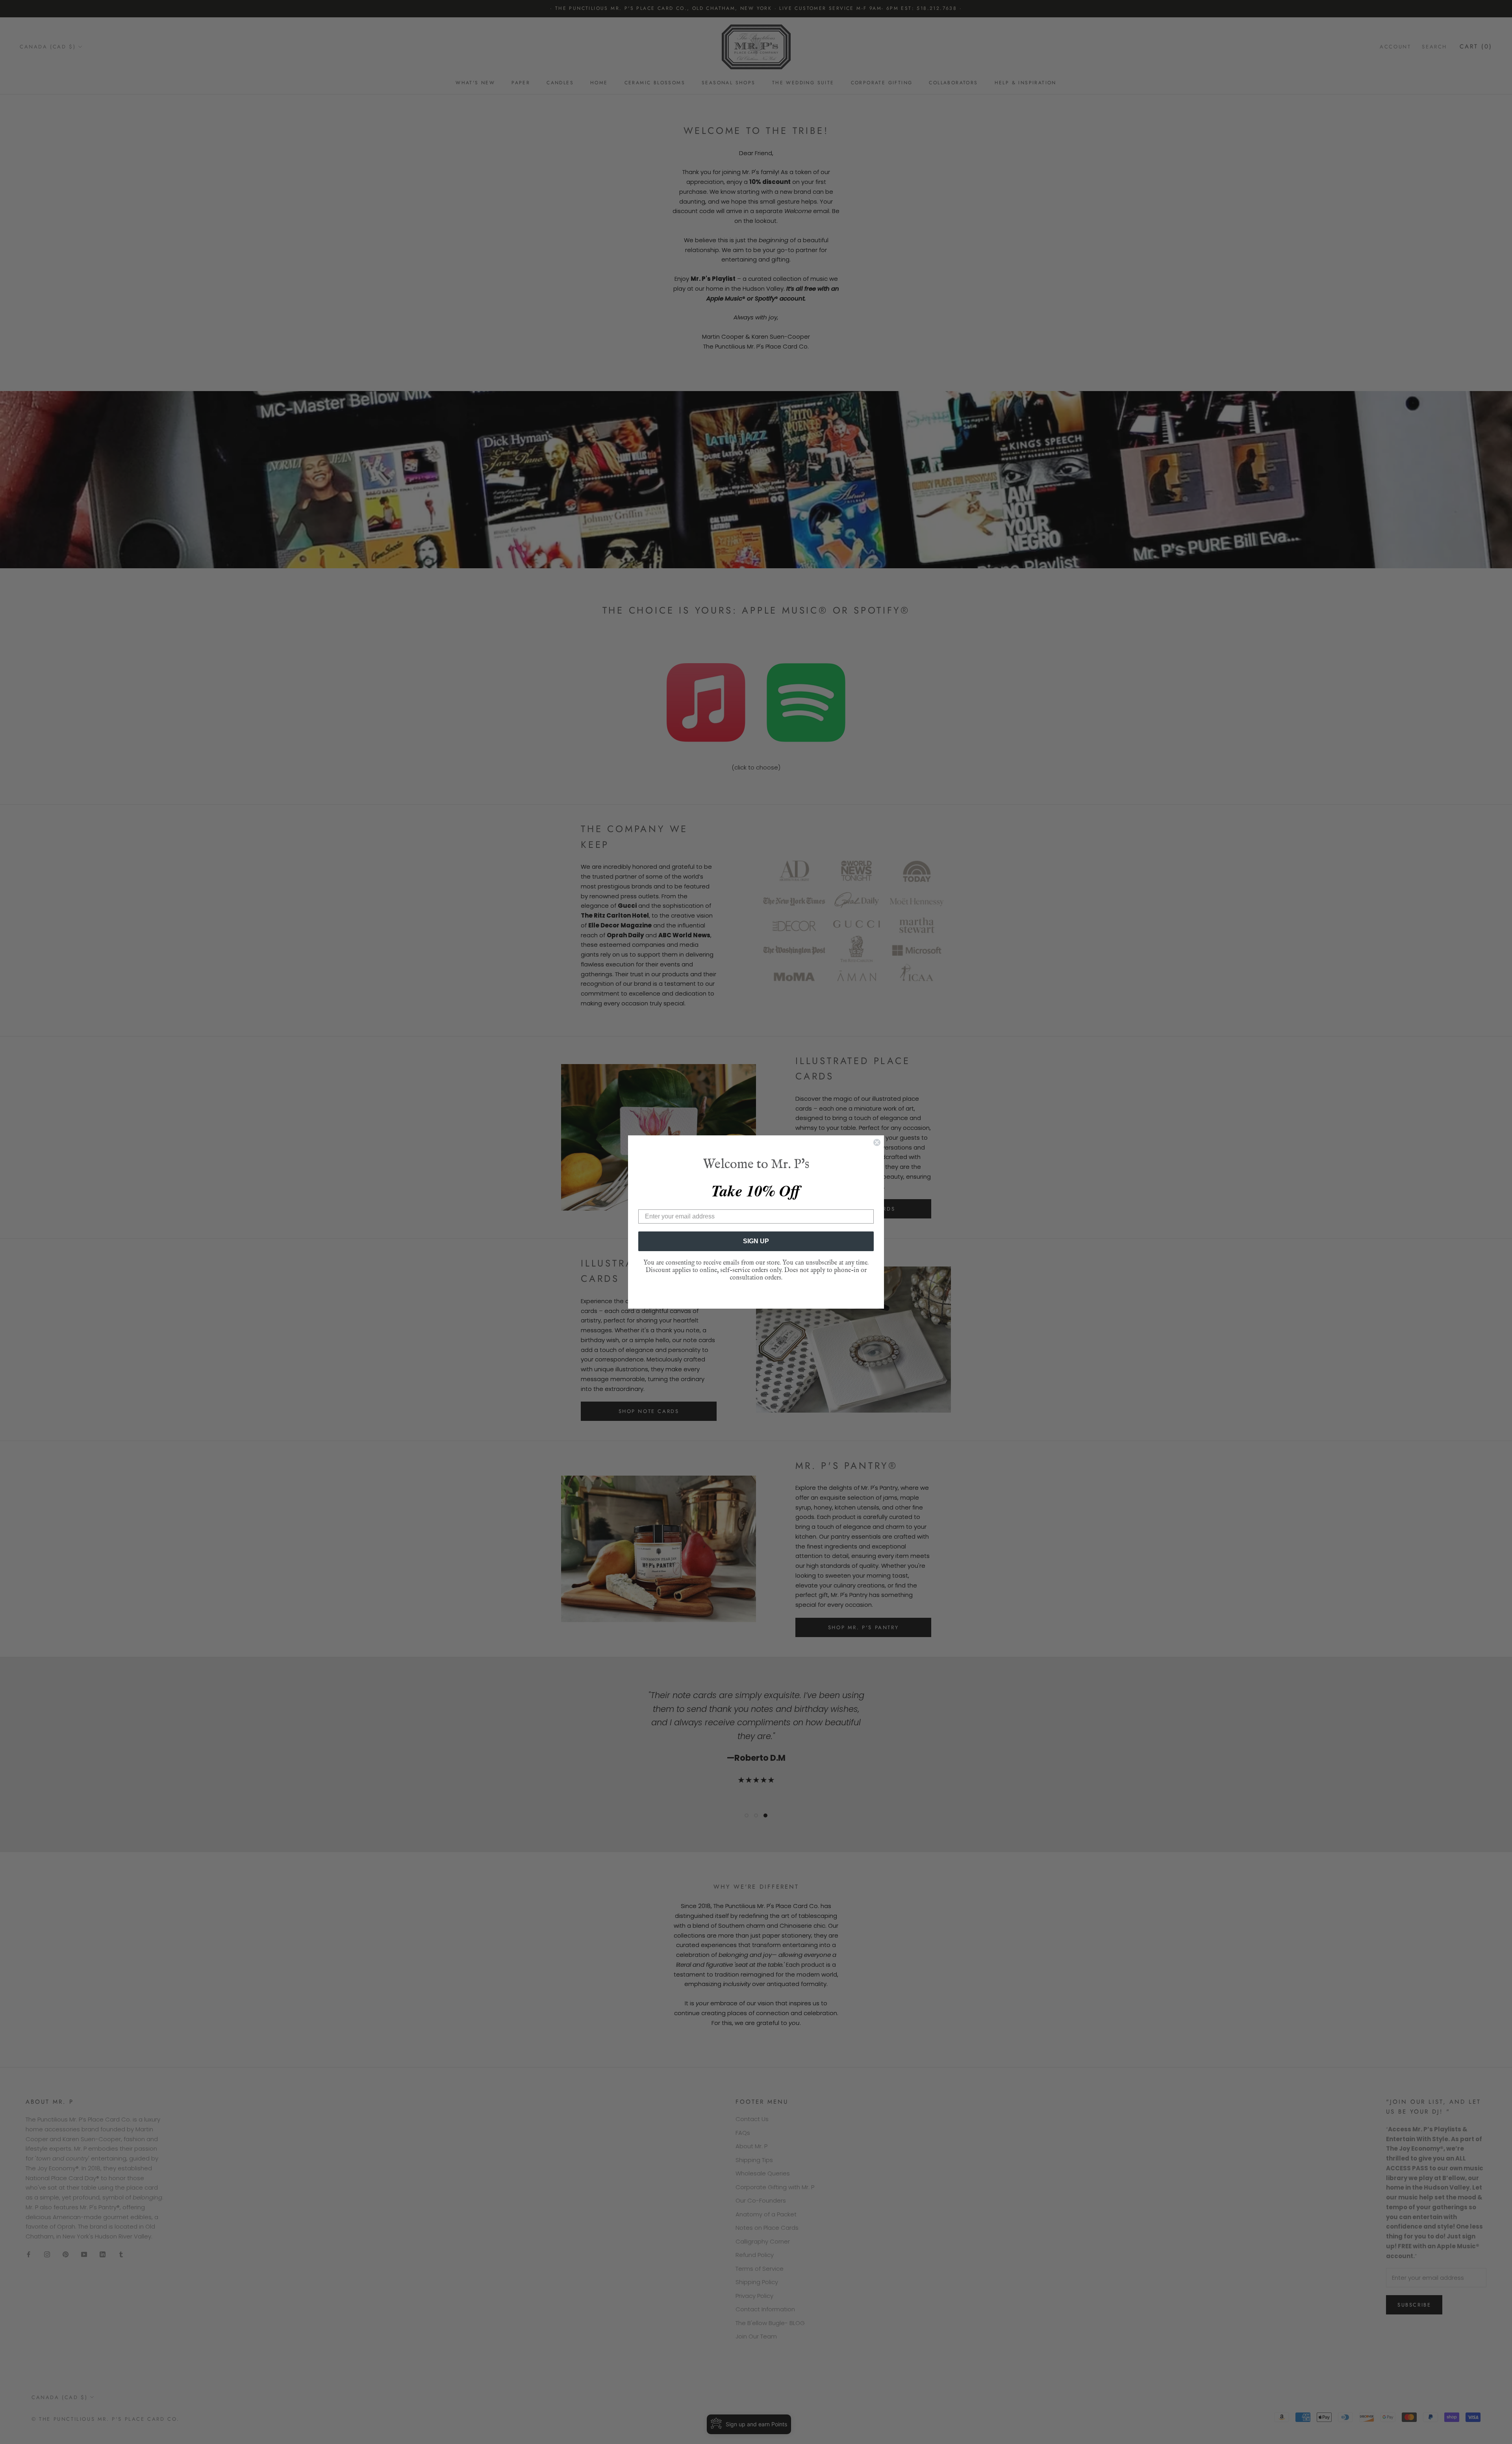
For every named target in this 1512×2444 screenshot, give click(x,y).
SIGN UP (756, 1241)
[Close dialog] (877, 1142)
